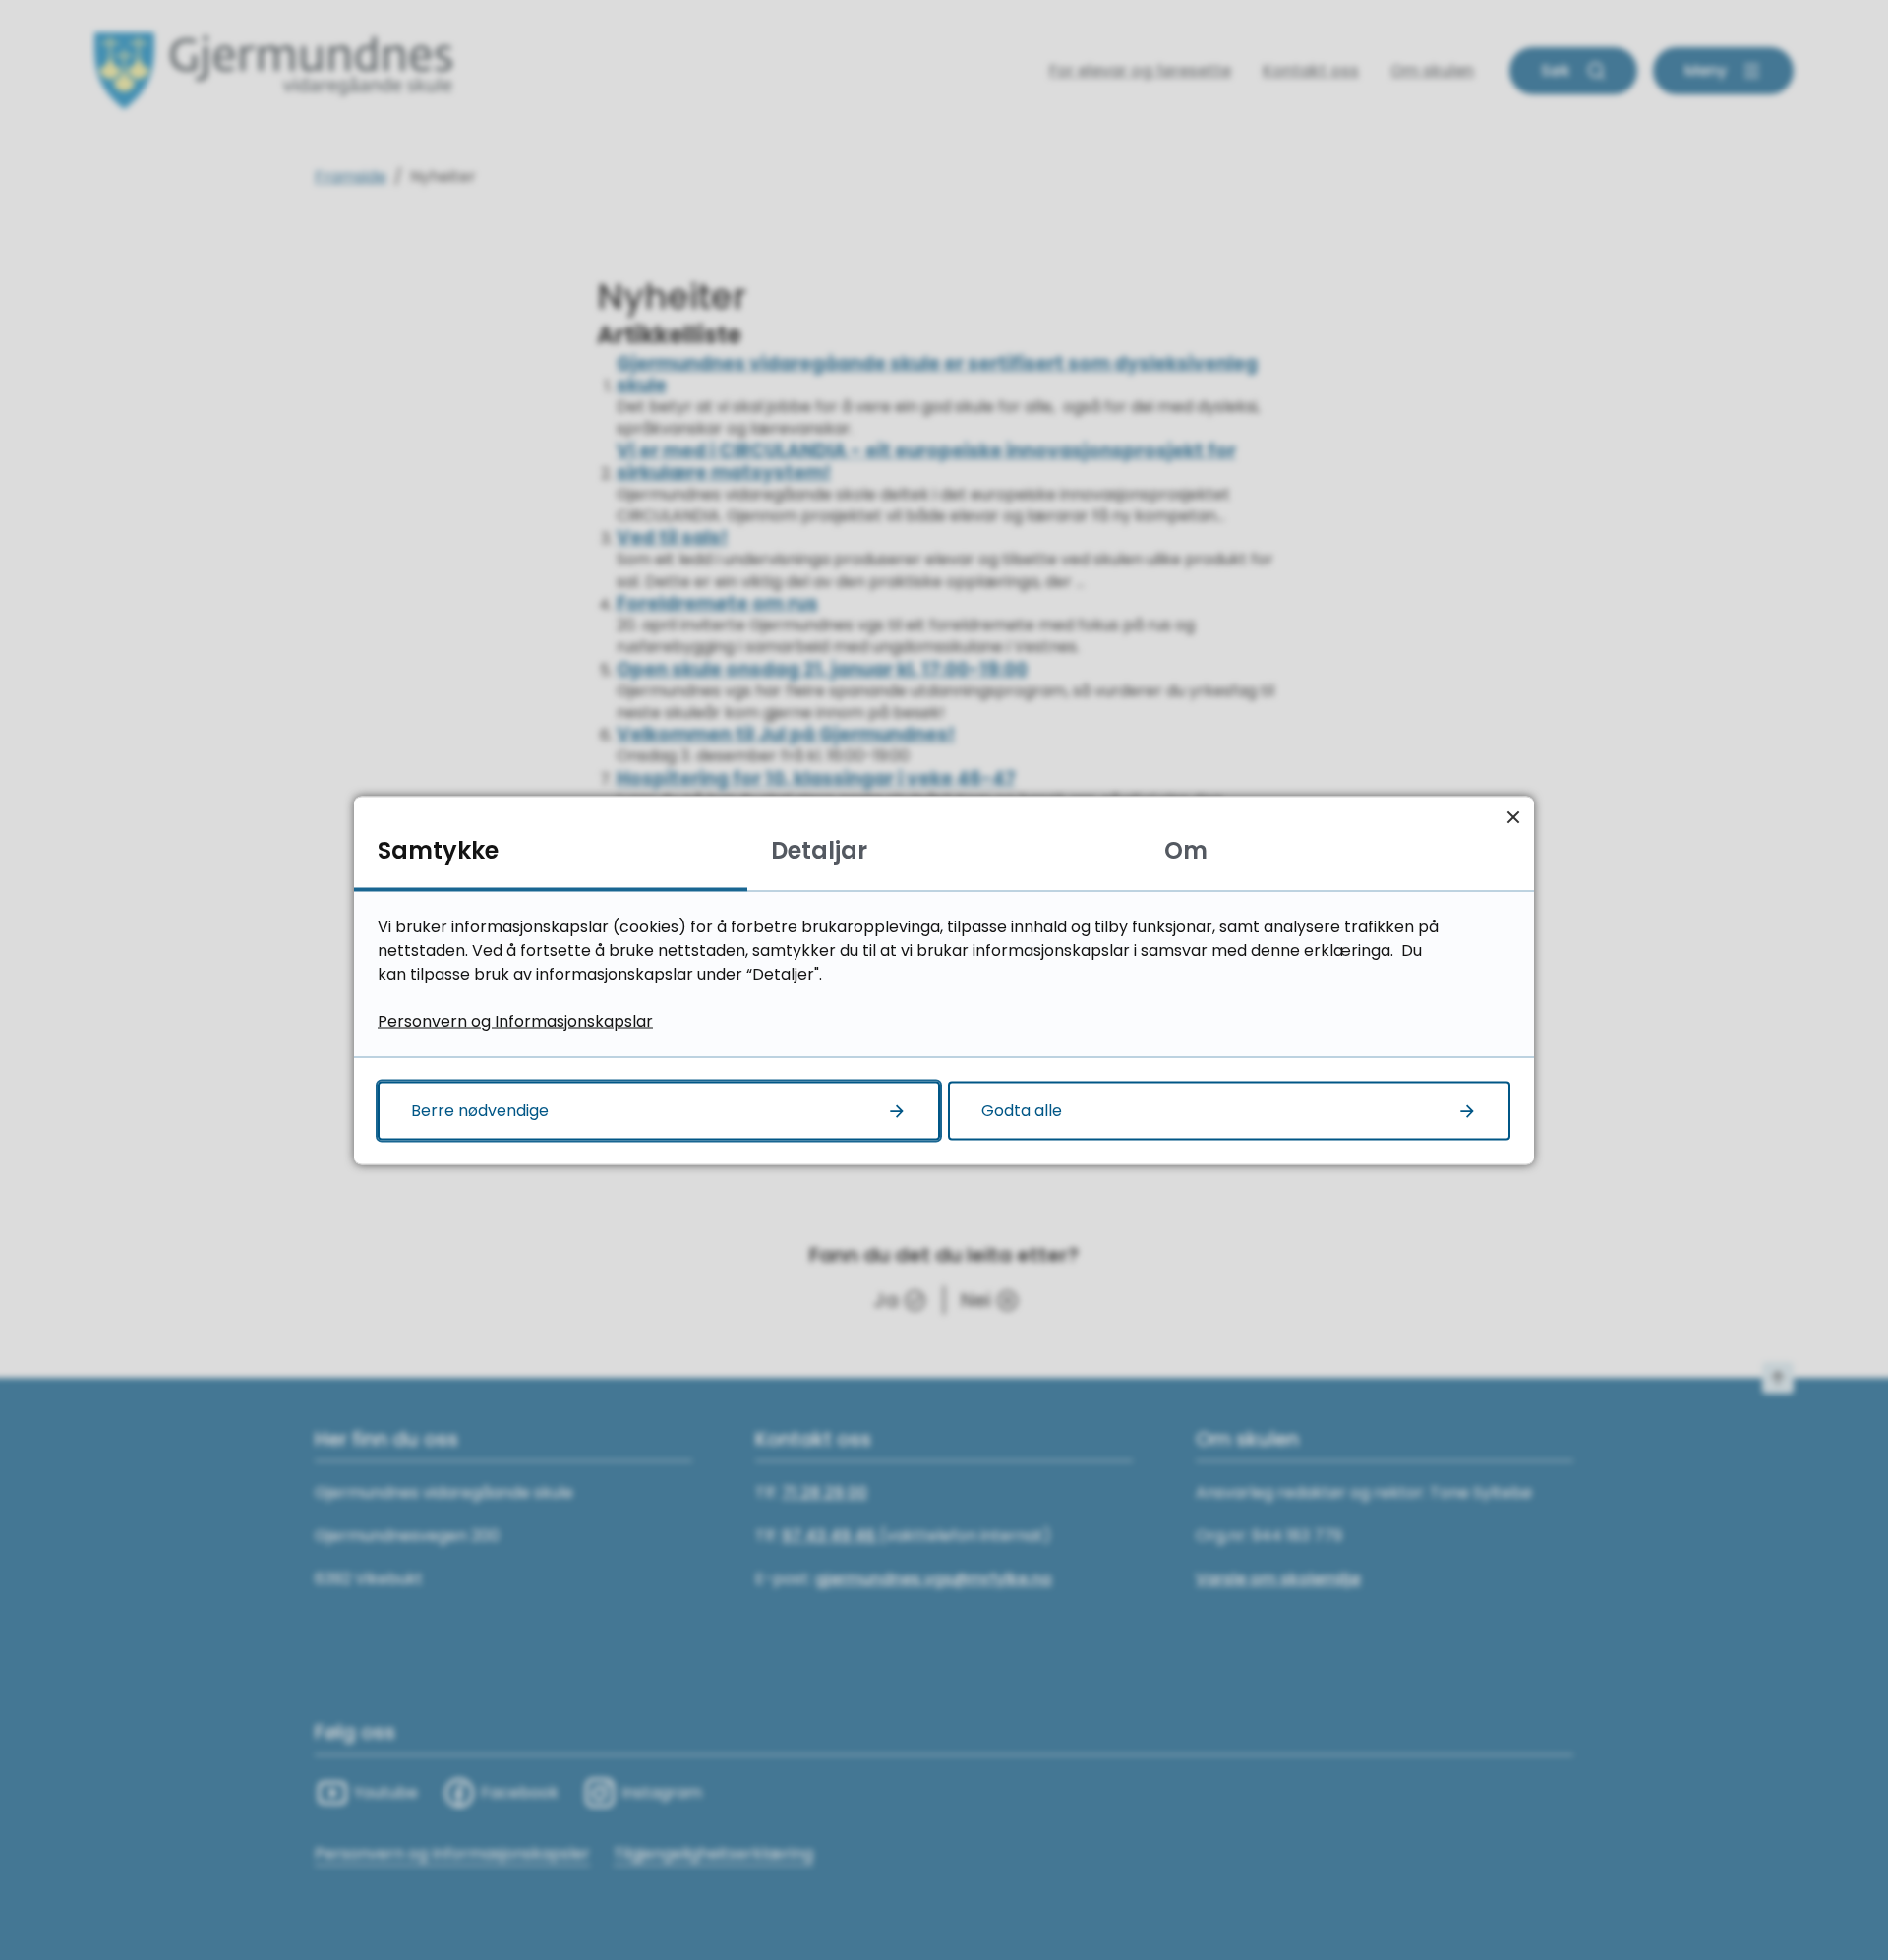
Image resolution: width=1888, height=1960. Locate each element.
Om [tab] (1186, 849)
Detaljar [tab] (819, 849)
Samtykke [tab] (438, 849)
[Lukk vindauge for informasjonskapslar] (1513, 817)
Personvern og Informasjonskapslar (515, 1020)
